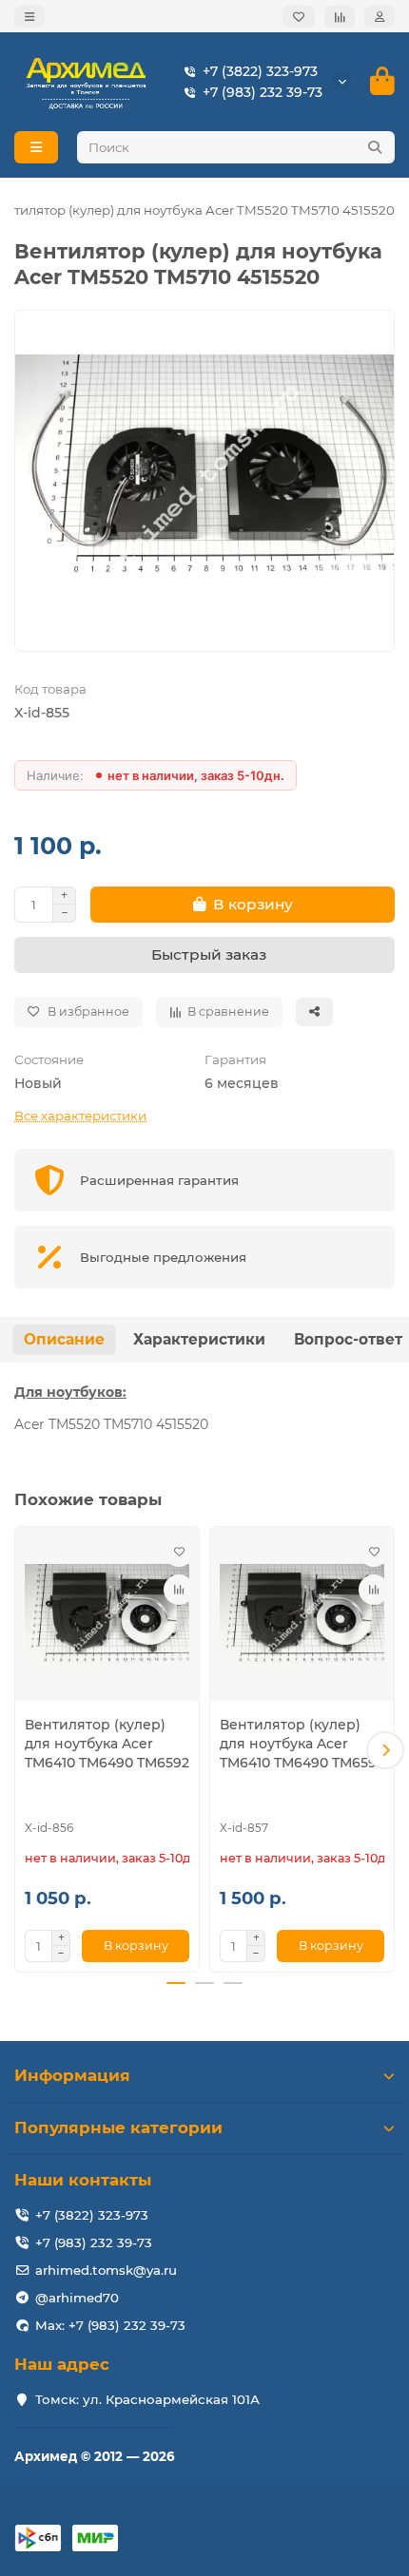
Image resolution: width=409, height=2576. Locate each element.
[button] (24, 1750)
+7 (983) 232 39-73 (263, 92)
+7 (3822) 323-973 (260, 71)
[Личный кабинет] (380, 17)
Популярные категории (118, 2128)
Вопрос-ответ (348, 1339)
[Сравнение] (340, 17)
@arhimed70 (77, 2298)
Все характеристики (80, 1116)
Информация (72, 2075)
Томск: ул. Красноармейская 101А (147, 2399)
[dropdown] (29, 17)
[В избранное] (179, 1552)
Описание (64, 1339)
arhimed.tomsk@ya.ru (106, 2270)
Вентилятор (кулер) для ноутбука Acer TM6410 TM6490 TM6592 (107, 1744)
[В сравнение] (179, 1590)
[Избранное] (299, 17)
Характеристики (199, 1339)
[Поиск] (375, 147)
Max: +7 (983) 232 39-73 (110, 2325)
